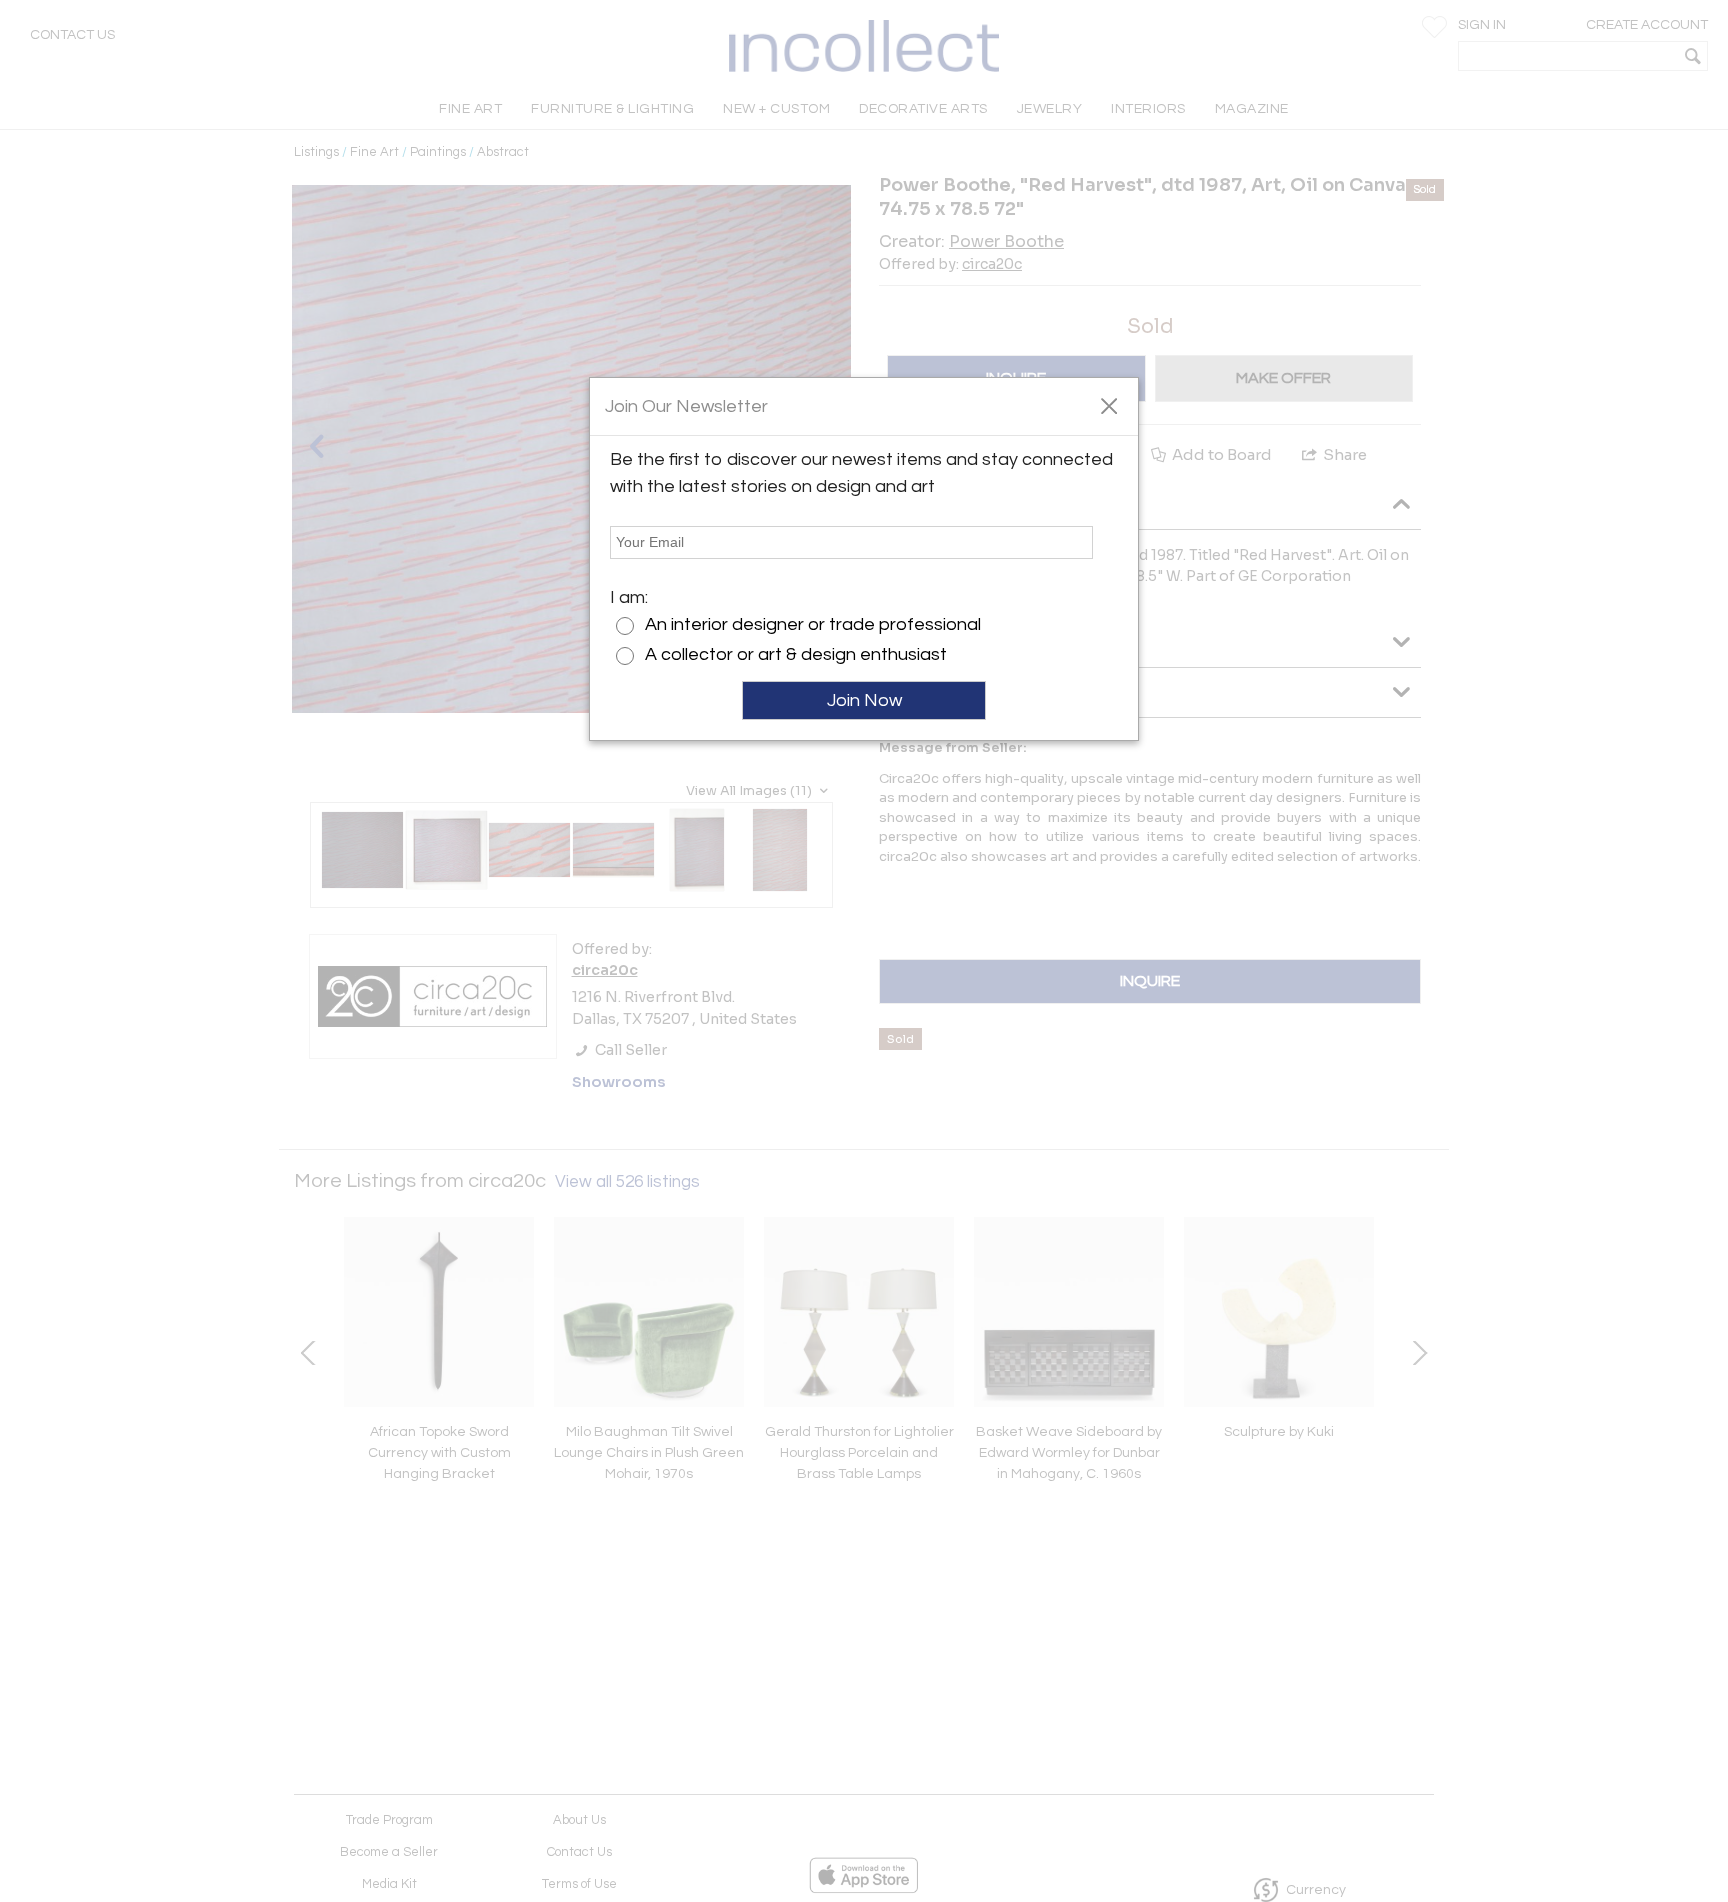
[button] (1108, 405)
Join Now (864, 700)
